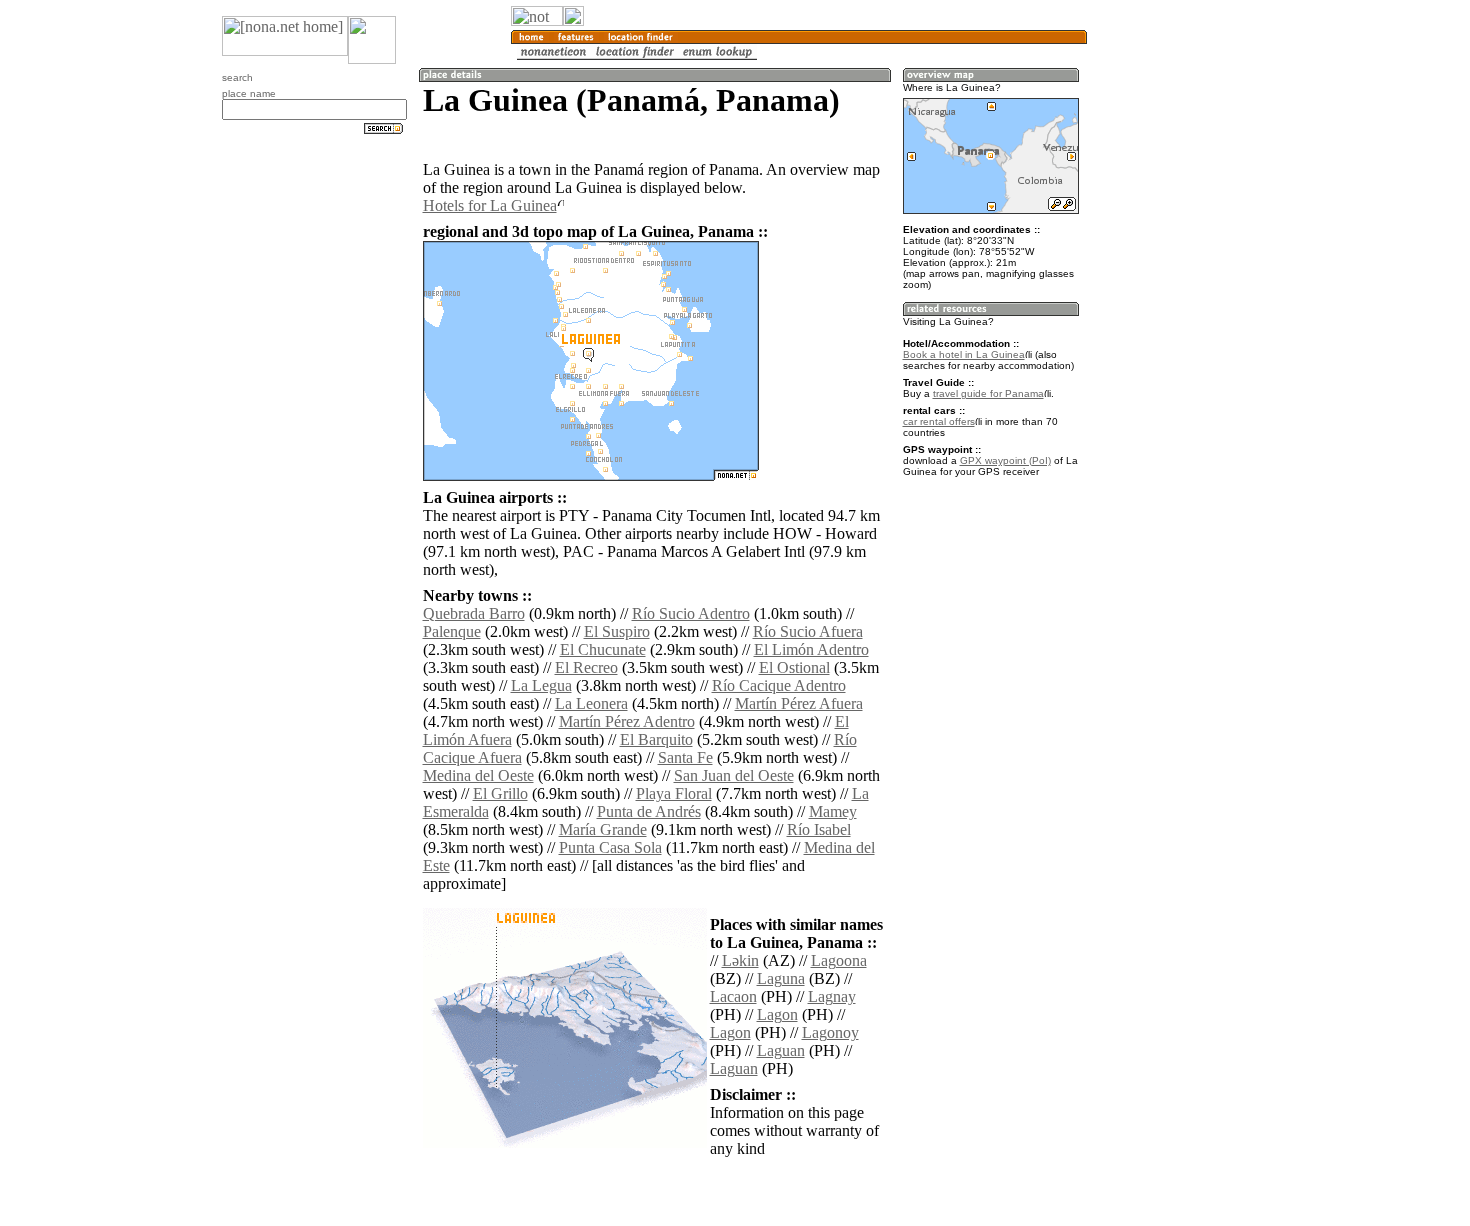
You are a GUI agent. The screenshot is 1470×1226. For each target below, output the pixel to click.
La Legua (541, 685)
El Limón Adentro (811, 649)
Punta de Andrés (649, 811)
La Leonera (591, 703)
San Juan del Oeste (734, 775)
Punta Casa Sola (610, 847)
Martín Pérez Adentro (627, 721)
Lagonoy (830, 1032)
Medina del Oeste (478, 775)
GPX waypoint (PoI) (1005, 460)
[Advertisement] (1183, 330)
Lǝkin (740, 960)
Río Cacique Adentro (779, 685)
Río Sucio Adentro (691, 613)
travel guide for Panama (988, 393)
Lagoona (839, 960)
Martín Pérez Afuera (799, 703)
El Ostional (794, 667)
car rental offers (939, 421)
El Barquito (656, 739)
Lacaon (733, 996)
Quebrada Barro (474, 613)
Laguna (781, 978)
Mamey (833, 811)
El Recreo (586, 667)
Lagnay (832, 996)
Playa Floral (674, 793)
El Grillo (500, 793)
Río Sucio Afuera (808, 631)
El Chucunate (603, 649)
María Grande (603, 829)
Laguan (781, 1050)
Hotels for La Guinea (490, 205)
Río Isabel (819, 829)
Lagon (777, 1014)
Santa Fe (685, 757)
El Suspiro (617, 631)
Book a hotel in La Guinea (964, 354)
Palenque (452, 631)
